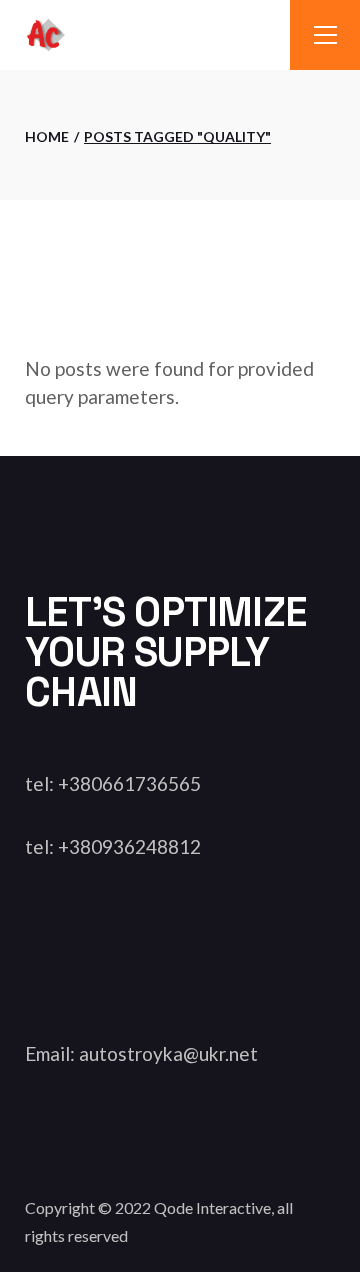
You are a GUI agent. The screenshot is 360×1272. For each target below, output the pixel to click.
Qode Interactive (212, 1207)
